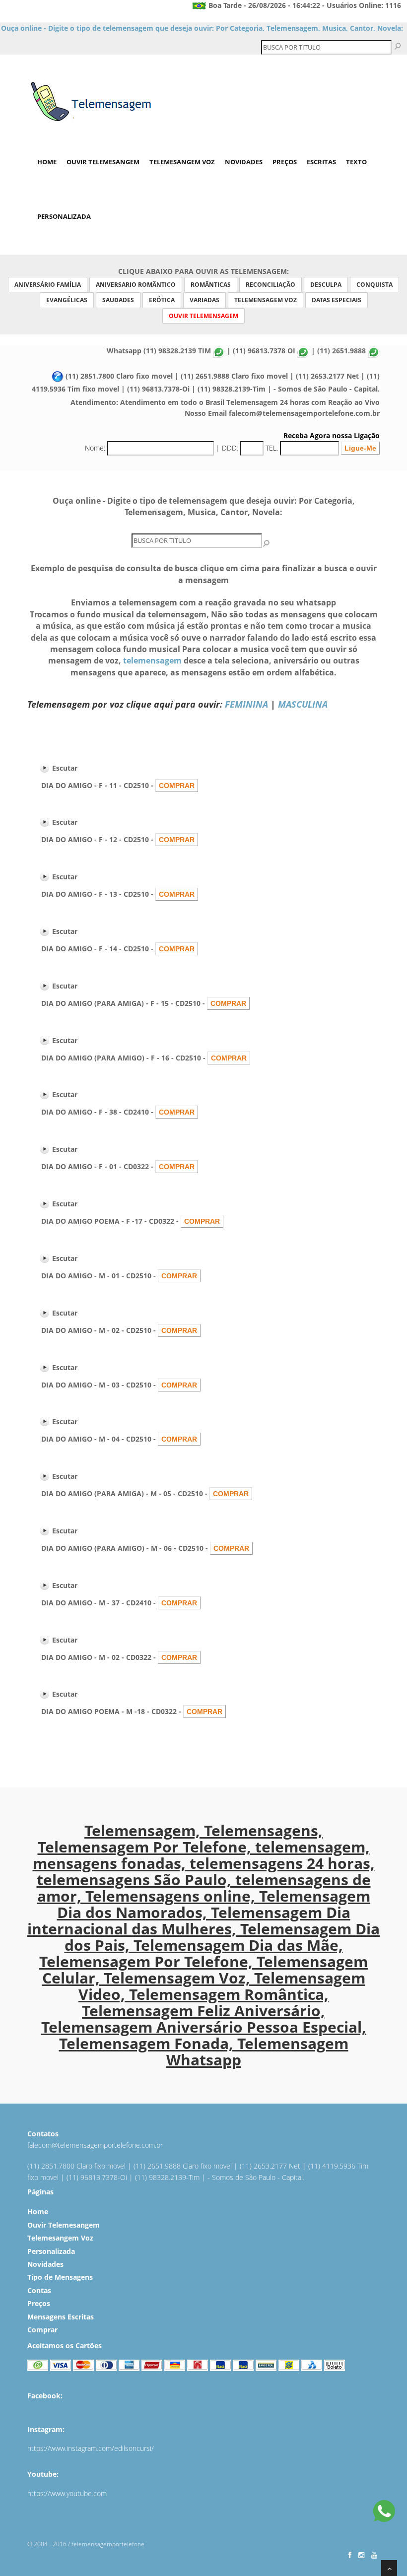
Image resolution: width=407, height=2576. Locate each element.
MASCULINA (303, 704)
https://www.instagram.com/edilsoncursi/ (91, 2448)
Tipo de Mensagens (60, 2277)
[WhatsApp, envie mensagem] (384, 2512)
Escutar (65, 768)
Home (47, 162)
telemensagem (152, 661)
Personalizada (64, 216)
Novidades (244, 162)
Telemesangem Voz (182, 162)
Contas (39, 2290)
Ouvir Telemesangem (103, 162)
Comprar (42, 2330)
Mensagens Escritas (61, 2317)
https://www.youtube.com (67, 2493)
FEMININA (246, 704)
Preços (285, 162)
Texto (356, 162)
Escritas (321, 162)
